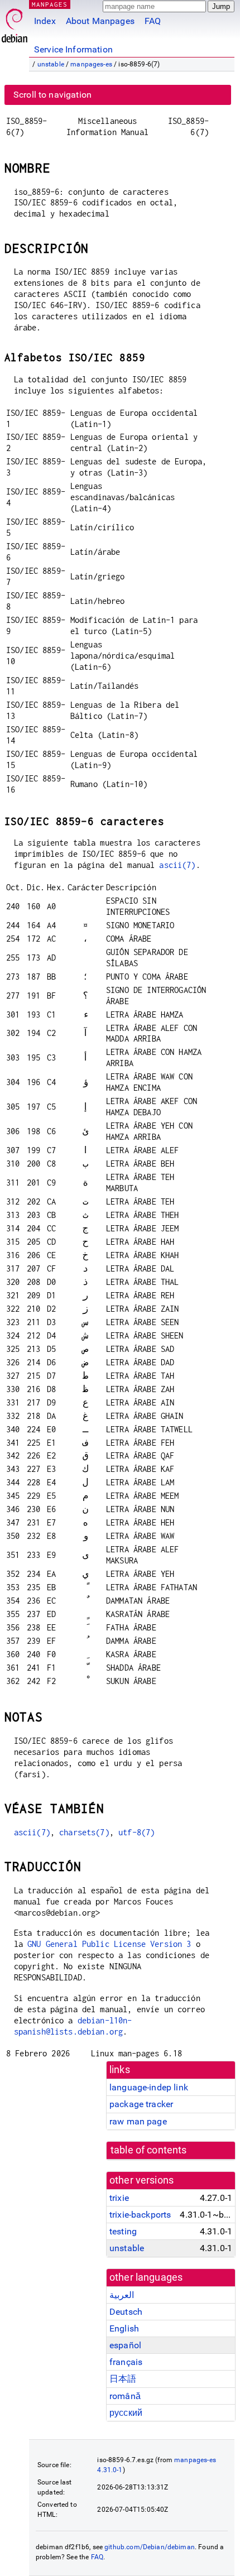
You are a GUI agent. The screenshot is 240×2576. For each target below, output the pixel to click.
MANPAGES (50, 4)
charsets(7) (84, 1832)
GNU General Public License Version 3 (109, 1944)
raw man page (138, 2121)
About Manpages (100, 21)
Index (45, 21)
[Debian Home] (15, 23)
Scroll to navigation (52, 95)
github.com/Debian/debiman (150, 2547)
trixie (119, 2198)
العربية (122, 2295)
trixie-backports (140, 2215)
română (125, 2396)
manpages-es (91, 64)
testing (123, 2231)
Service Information (73, 49)
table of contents (149, 2150)
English (124, 2328)
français (126, 2362)
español (125, 2345)
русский (126, 2413)
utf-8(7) (136, 1832)
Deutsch (126, 2312)
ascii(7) (177, 865)
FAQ (153, 21)
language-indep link (149, 2087)
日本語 (123, 2379)
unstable (51, 64)
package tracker (141, 2104)
